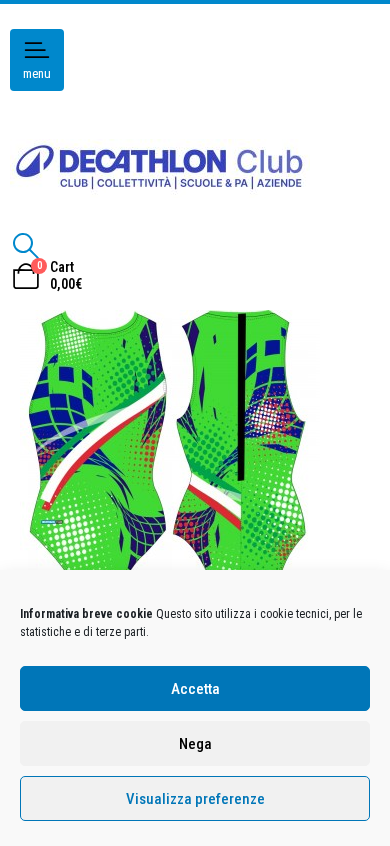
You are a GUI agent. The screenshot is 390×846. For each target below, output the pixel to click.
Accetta (195, 689)
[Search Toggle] (25, 246)
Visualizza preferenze (195, 799)
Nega (195, 744)
